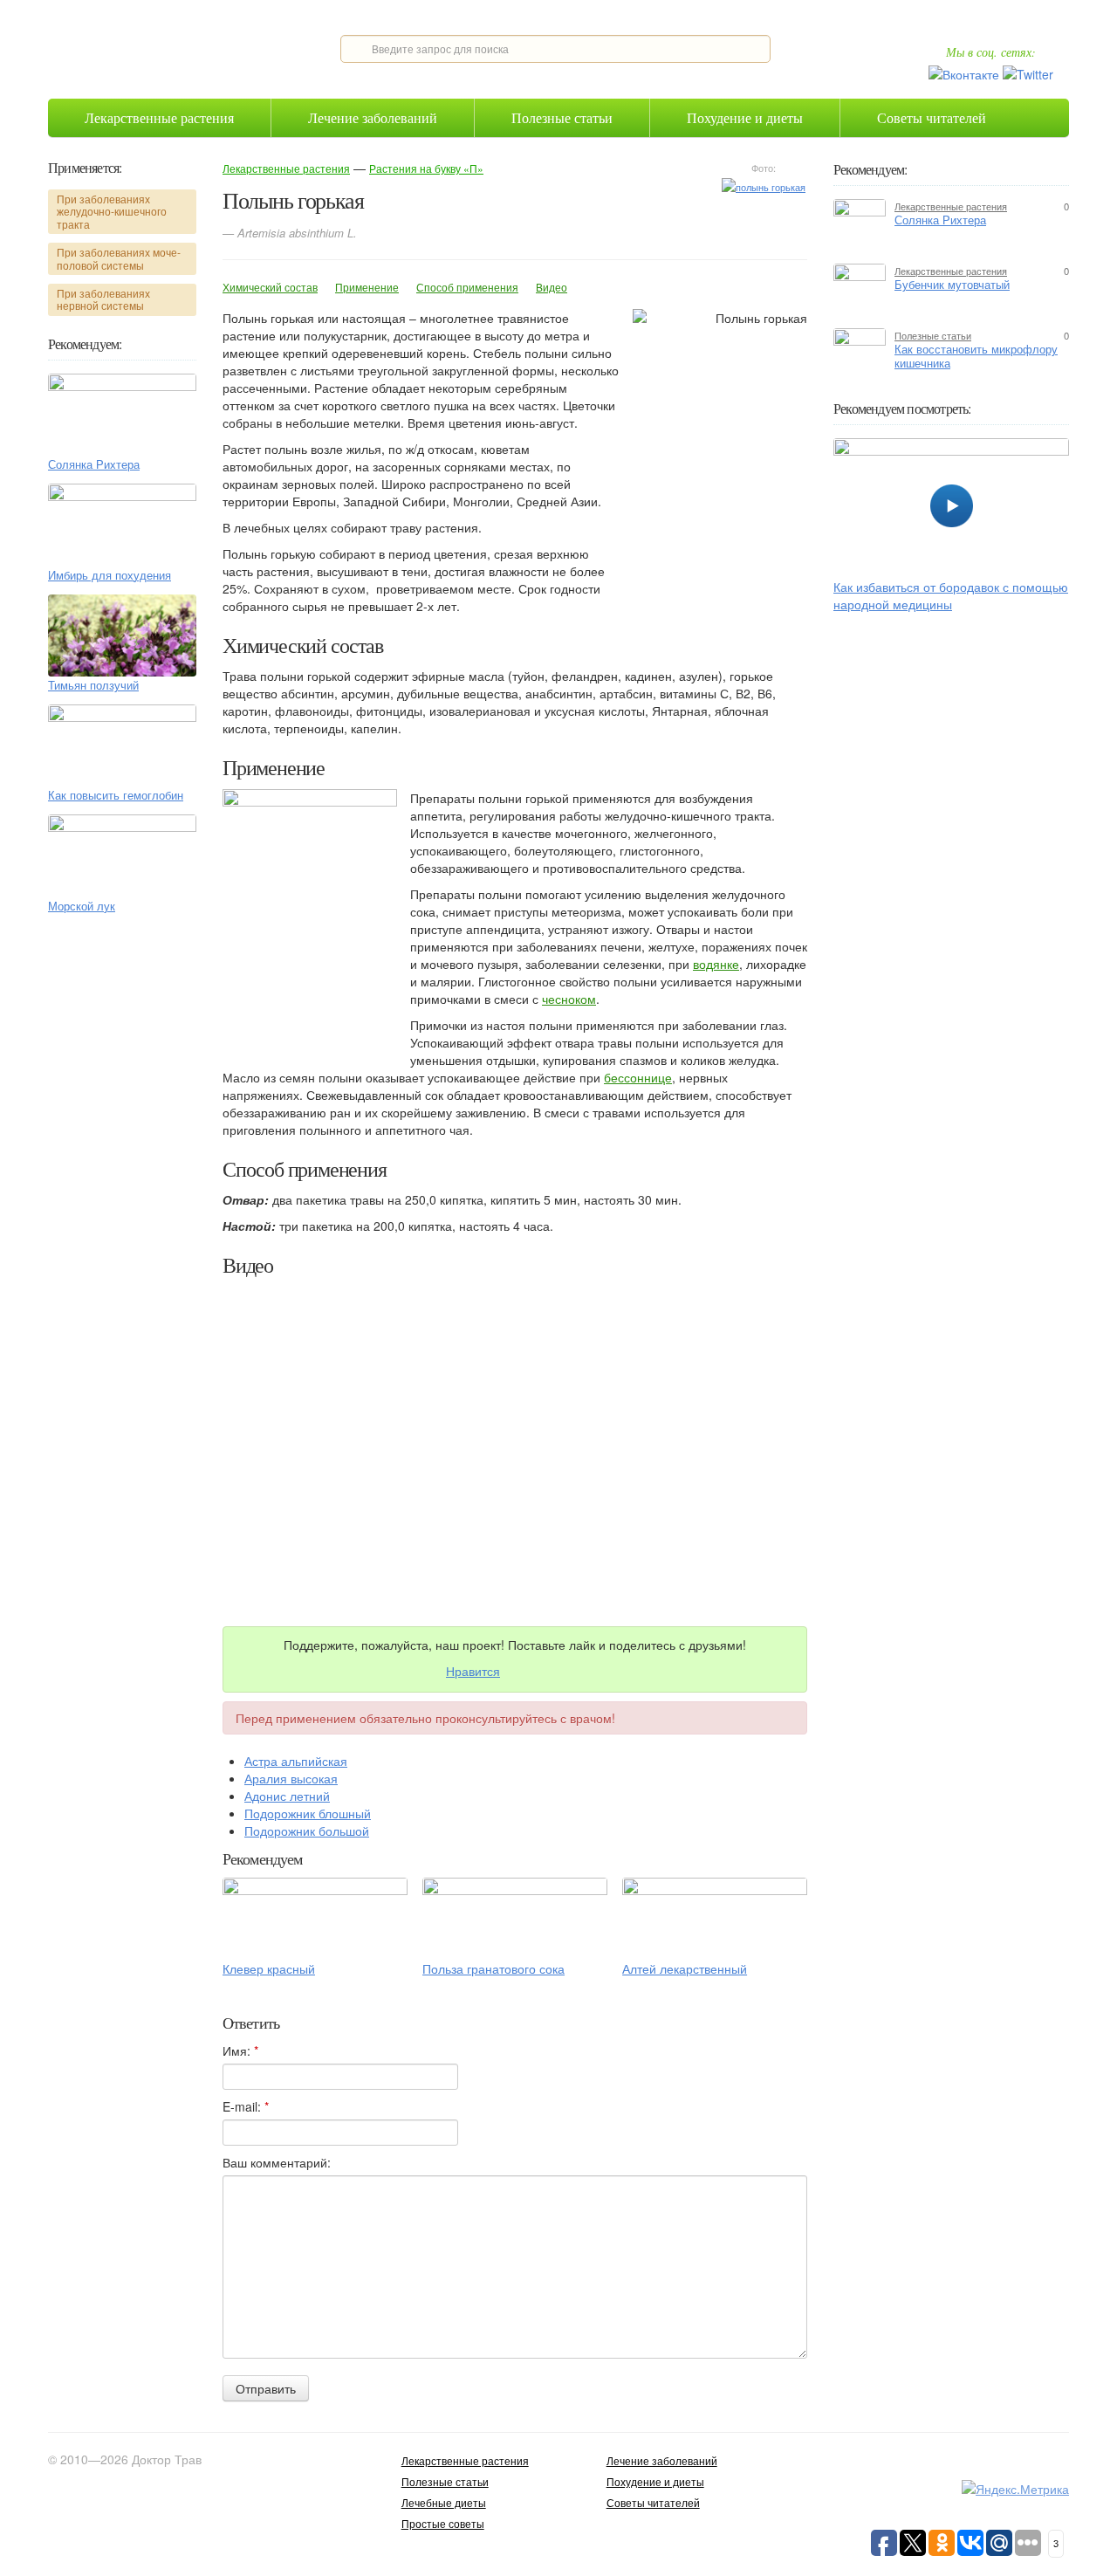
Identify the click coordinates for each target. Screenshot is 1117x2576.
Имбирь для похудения (110, 575)
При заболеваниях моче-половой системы (119, 258)
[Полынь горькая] (764, 185)
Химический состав (270, 287)
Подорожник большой (307, 1831)
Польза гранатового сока (493, 1968)
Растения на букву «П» (426, 168)
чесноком (569, 999)
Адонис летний (287, 1796)
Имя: (240, 2050)
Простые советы (443, 2523)
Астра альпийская (296, 1761)
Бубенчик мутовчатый (952, 285)
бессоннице (638, 1077)
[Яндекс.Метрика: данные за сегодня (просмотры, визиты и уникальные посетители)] (1015, 2489)
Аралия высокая (291, 1778)
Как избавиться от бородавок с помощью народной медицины (951, 595)
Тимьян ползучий (93, 685)
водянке (716, 964)
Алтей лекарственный (685, 1968)
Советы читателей (932, 117)
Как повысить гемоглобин (116, 795)
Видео (552, 287)
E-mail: (246, 2106)
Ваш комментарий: (277, 2162)
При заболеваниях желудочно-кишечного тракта (112, 211)
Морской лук (82, 906)
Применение (367, 287)
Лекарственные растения (159, 117)
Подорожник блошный (308, 1813)
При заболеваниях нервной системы (103, 299)
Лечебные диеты (444, 2502)
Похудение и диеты (745, 117)
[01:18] (951, 503)
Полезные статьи (562, 117)
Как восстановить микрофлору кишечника (976, 356)
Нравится (473, 1671)
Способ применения (467, 287)
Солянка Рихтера (94, 464)
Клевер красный (269, 1968)
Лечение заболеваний (373, 117)
